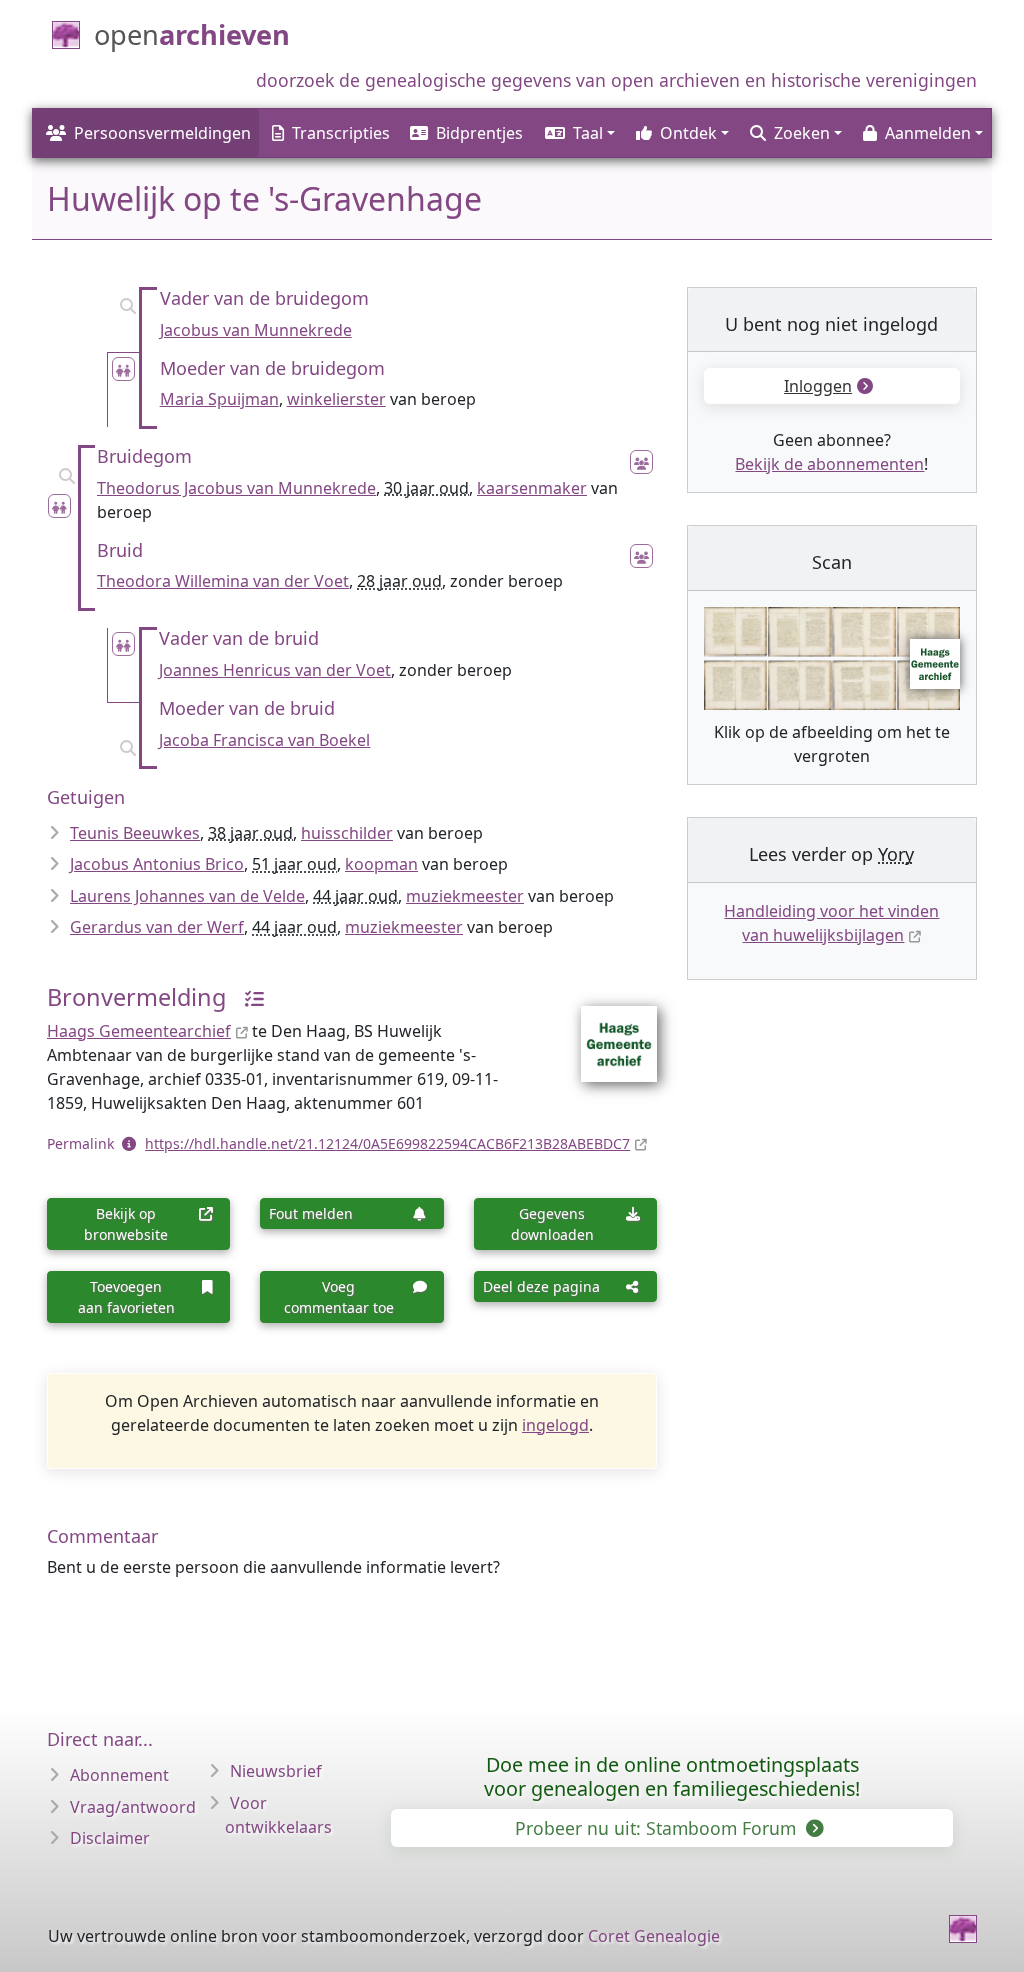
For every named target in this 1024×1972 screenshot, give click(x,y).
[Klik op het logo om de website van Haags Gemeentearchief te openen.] (606, 1031)
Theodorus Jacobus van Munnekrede (236, 488)
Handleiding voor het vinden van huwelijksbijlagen (831, 923)
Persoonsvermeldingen (162, 133)
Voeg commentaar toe (339, 1297)
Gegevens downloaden (552, 1224)
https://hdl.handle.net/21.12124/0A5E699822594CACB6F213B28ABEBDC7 (387, 1143)
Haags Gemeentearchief (139, 1031)
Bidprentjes (479, 133)
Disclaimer (110, 1838)
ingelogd (555, 1425)
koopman (381, 864)
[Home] (963, 1929)
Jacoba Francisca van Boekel (264, 740)
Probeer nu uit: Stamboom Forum (658, 1828)
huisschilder (347, 833)
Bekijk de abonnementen (829, 464)
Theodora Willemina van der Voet (223, 581)
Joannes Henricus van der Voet (275, 670)
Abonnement (119, 1775)
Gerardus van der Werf (157, 927)
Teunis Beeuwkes (135, 833)
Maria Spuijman (219, 399)
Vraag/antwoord (133, 1807)
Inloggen (818, 386)
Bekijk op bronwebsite (126, 1224)
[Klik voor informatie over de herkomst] (247, 997)
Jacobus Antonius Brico (157, 864)
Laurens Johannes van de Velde (187, 896)
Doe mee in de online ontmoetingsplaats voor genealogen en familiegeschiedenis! (672, 1776)
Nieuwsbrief (276, 1771)
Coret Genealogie (654, 1936)
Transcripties (341, 133)
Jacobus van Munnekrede (256, 330)
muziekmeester (465, 896)
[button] (578, 133)
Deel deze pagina (541, 1286)
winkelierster (336, 399)
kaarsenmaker (532, 488)
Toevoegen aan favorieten (126, 1297)
